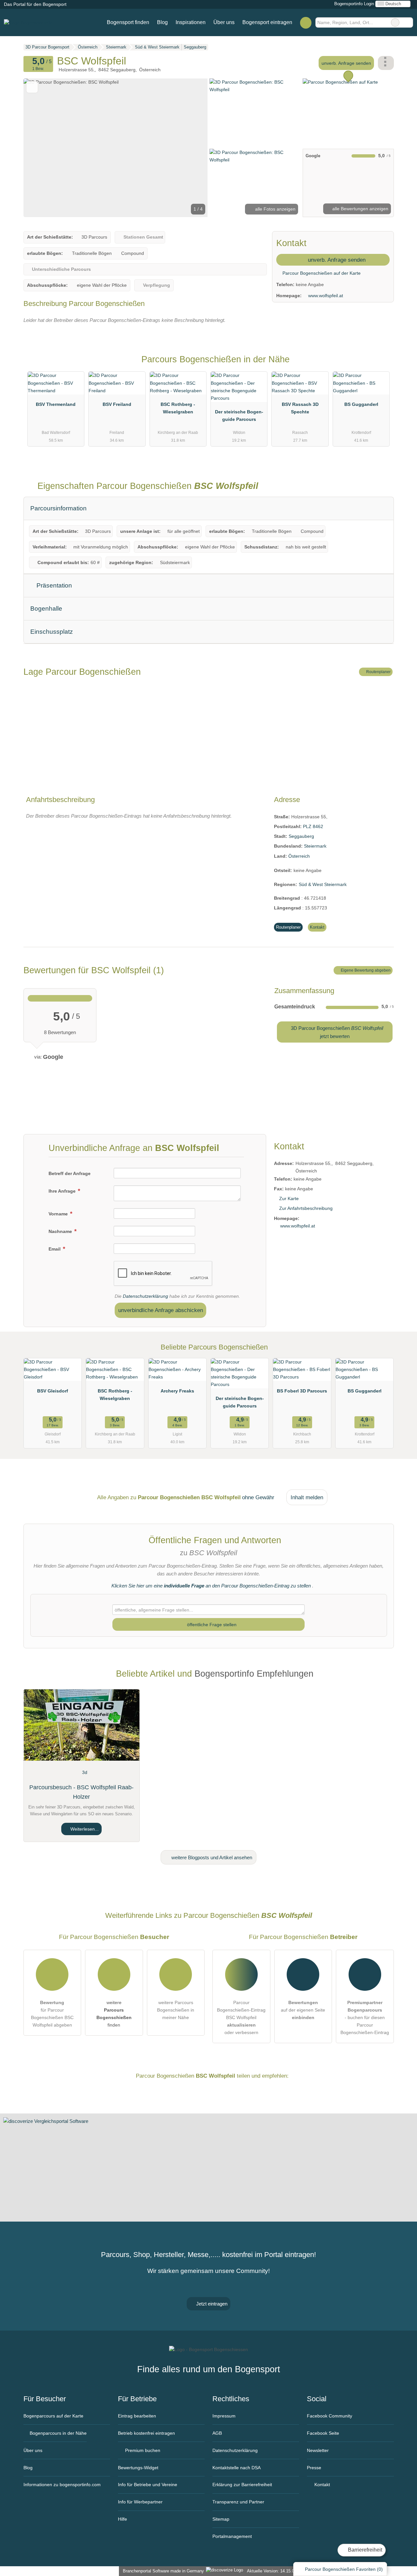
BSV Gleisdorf (53, 1391)
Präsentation (53, 585)
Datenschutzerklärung (145, 1296)
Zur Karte (289, 1198)
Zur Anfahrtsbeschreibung (306, 1208)
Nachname (61, 1231)
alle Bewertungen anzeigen (360, 209)
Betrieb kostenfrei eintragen (146, 2433)
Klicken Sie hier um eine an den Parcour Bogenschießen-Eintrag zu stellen (211, 1586)
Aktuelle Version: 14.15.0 (271, 2571)
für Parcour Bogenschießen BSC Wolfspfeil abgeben (52, 2014)
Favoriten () (344, 2569)
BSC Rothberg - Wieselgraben (178, 408)
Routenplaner (378, 672)
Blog (162, 22)
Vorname (59, 1214)
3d (85, 1772)
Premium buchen (142, 2450)
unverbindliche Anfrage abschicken (161, 1310)
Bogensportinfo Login (353, 4)
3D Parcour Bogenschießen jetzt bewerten (336, 1032)
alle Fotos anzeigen (275, 209)
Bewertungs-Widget (138, 2468)
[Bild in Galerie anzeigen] (255, 113)
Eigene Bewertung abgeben (365, 970)
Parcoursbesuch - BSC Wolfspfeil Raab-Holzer (81, 1792)
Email (55, 1249)
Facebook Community (330, 2416)
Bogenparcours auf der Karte (53, 2416)
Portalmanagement (232, 2536)
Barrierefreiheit (364, 2550)
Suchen (408, 22)
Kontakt (317, 927)
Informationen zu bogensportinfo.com (62, 2485)
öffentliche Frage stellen (211, 1625)
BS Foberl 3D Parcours (302, 1391)
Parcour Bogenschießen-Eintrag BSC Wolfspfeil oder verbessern (241, 2017)
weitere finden (114, 2014)
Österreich (299, 856)
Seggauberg (301, 836)
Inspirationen (191, 22)
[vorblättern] (192, 148)
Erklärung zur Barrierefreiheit (242, 2485)
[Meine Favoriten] (306, 22)
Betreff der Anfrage (70, 1173)
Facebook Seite (323, 2433)
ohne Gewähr (258, 1497)
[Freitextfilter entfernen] (395, 22)
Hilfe (122, 2519)
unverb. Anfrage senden (346, 63)
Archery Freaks (177, 1391)
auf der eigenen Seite (303, 2010)
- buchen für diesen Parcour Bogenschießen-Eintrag (365, 2017)
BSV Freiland (117, 404)
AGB (217, 2433)
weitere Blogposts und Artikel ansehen (211, 1857)
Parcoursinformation (58, 508)
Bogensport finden (128, 22)
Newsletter (318, 2450)
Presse (314, 2468)
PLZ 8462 (313, 826)
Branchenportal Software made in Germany (162, 2571)
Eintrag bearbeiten (137, 2416)
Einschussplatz (52, 632)
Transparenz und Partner (238, 2502)
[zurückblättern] (40, 148)
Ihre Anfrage (63, 1191)
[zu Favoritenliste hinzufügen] (32, 87)
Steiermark (315, 846)
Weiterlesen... (84, 1829)
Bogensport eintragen (267, 22)
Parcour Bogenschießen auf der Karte (321, 273)
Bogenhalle (46, 609)
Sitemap (221, 2519)
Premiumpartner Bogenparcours (381, 365)
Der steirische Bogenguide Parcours (239, 415)
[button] (116, 148)
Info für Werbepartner (140, 2502)
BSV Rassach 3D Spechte (300, 408)
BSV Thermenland (56, 404)
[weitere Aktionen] (386, 63)
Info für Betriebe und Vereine (148, 2485)
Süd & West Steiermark (323, 884)
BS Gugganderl (361, 404)
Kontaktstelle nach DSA (237, 2468)
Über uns (224, 22)
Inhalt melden (307, 1497)
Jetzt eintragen (211, 2304)
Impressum (224, 2416)
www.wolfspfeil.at (326, 296)
